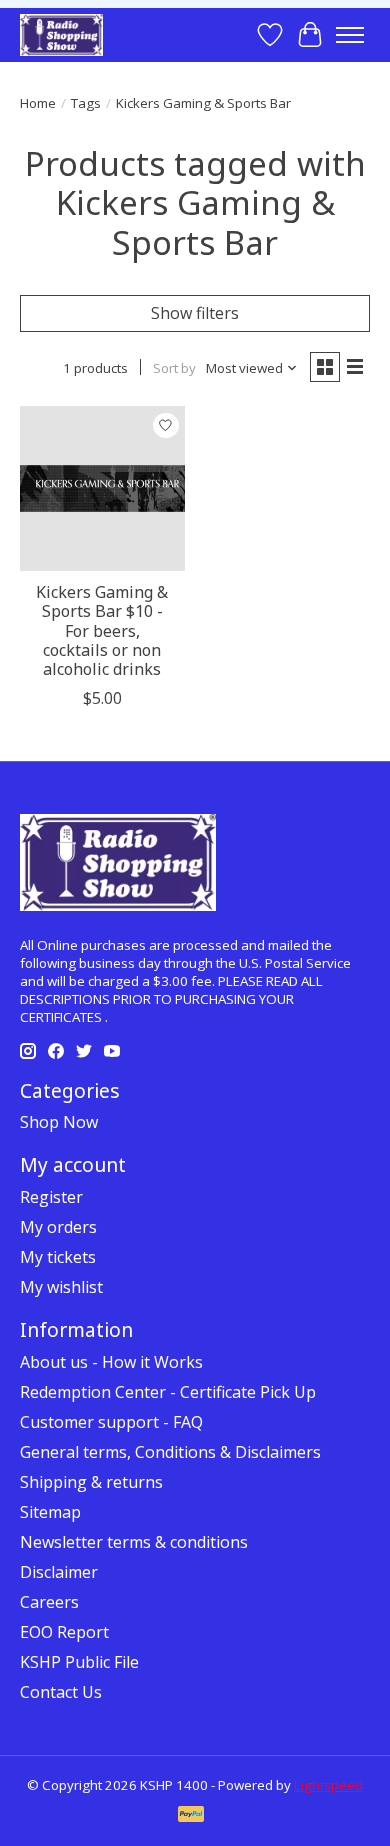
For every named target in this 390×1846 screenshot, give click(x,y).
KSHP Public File (79, 1662)
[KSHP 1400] (61, 34)
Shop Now (59, 1122)
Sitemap (50, 1512)
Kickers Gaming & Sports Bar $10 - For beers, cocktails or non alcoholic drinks (102, 630)
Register (51, 1197)
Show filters (195, 313)
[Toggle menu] (350, 35)
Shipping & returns (91, 1482)
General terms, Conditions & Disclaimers (170, 1452)
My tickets (58, 1257)
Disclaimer (59, 1572)
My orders (58, 1227)
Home (38, 103)
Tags (86, 103)
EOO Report (64, 1632)
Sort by (174, 368)
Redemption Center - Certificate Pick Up (168, 1392)
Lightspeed (328, 1785)
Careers (49, 1602)
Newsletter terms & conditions (134, 1542)
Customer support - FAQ (111, 1422)
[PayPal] (191, 1816)
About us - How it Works (111, 1362)
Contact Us (61, 1692)
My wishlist (61, 1287)
